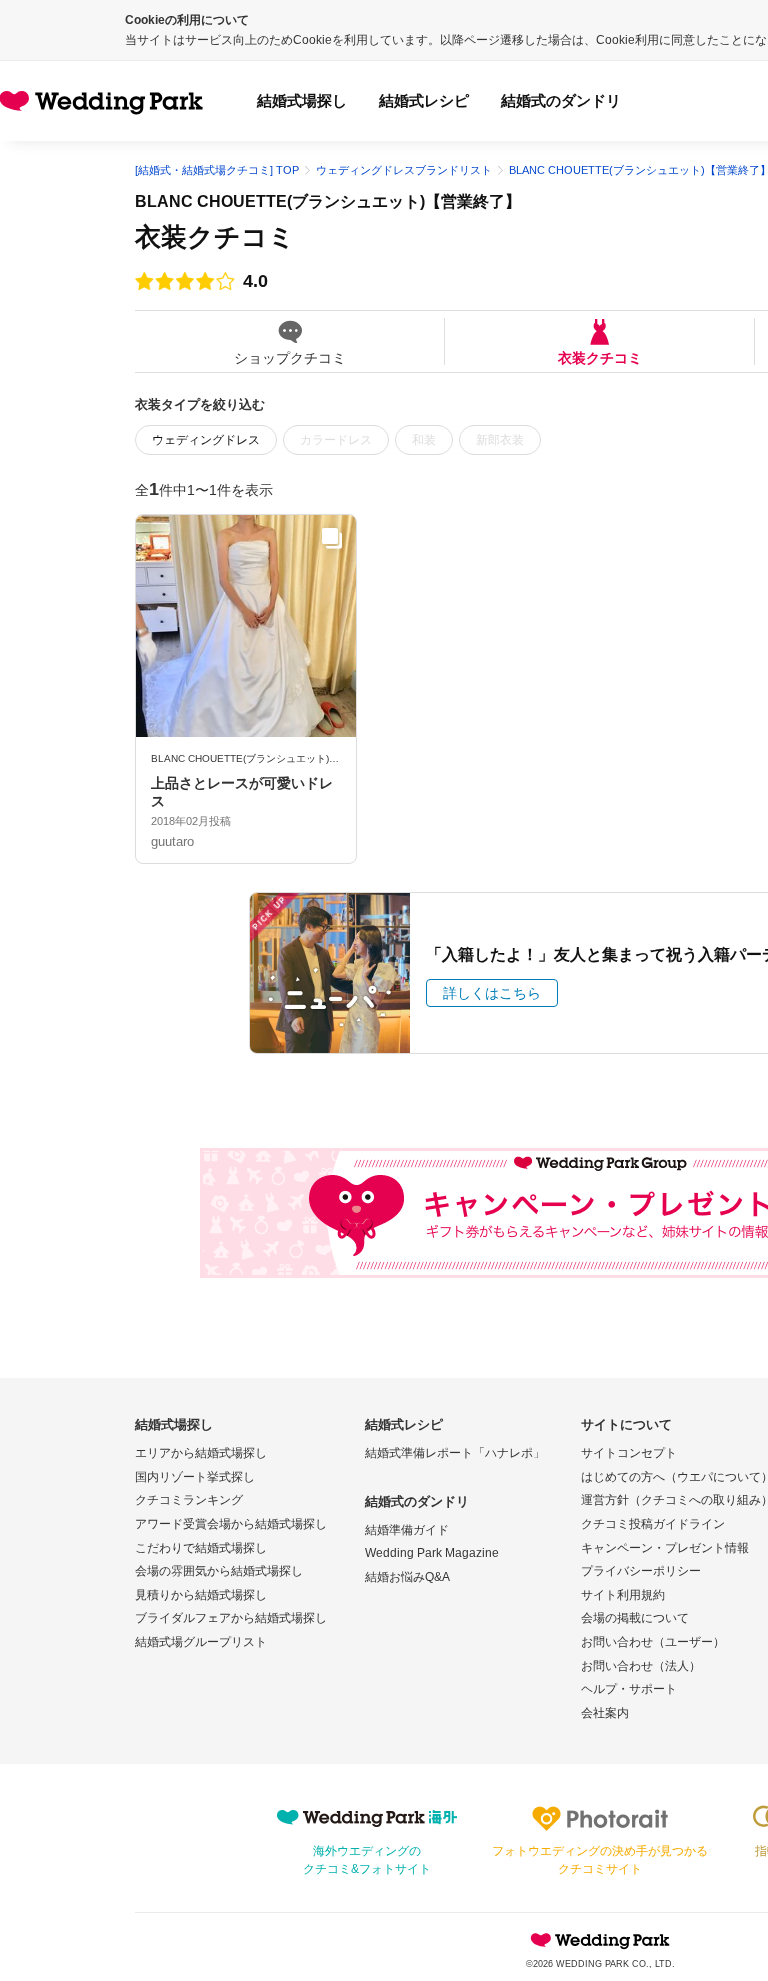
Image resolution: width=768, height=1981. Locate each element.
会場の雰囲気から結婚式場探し (219, 1571)
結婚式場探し (302, 100)
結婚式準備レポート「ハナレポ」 (455, 1453)
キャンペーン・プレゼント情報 (665, 1548)
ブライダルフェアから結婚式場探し (231, 1618)
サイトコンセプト (629, 1453)
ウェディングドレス (206, 440)
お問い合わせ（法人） (641, 1666)
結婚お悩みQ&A (407, 1577)
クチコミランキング (189, 1500)
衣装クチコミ (600, 357)
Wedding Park (600, 1940)
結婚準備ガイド (407, 1530)
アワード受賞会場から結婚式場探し (231, 1524)
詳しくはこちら (492, 993)
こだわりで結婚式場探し (201, 1548)
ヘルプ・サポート (629, 1689)
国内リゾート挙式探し (195, 1477)
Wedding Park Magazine (432, 1553)
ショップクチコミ (290, 357)
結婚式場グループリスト (201, 1642)
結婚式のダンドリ (561, 100)
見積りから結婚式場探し (201, 1595)
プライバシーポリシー (641, 1571)
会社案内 (605, 1713)
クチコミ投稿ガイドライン (653, 1524)
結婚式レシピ (424, 100)
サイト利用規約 (623, 1595)
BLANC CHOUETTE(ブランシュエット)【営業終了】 (328, 201)
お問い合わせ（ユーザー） (653, 1642)
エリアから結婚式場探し (201, 1453)
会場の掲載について (635, 1618)
